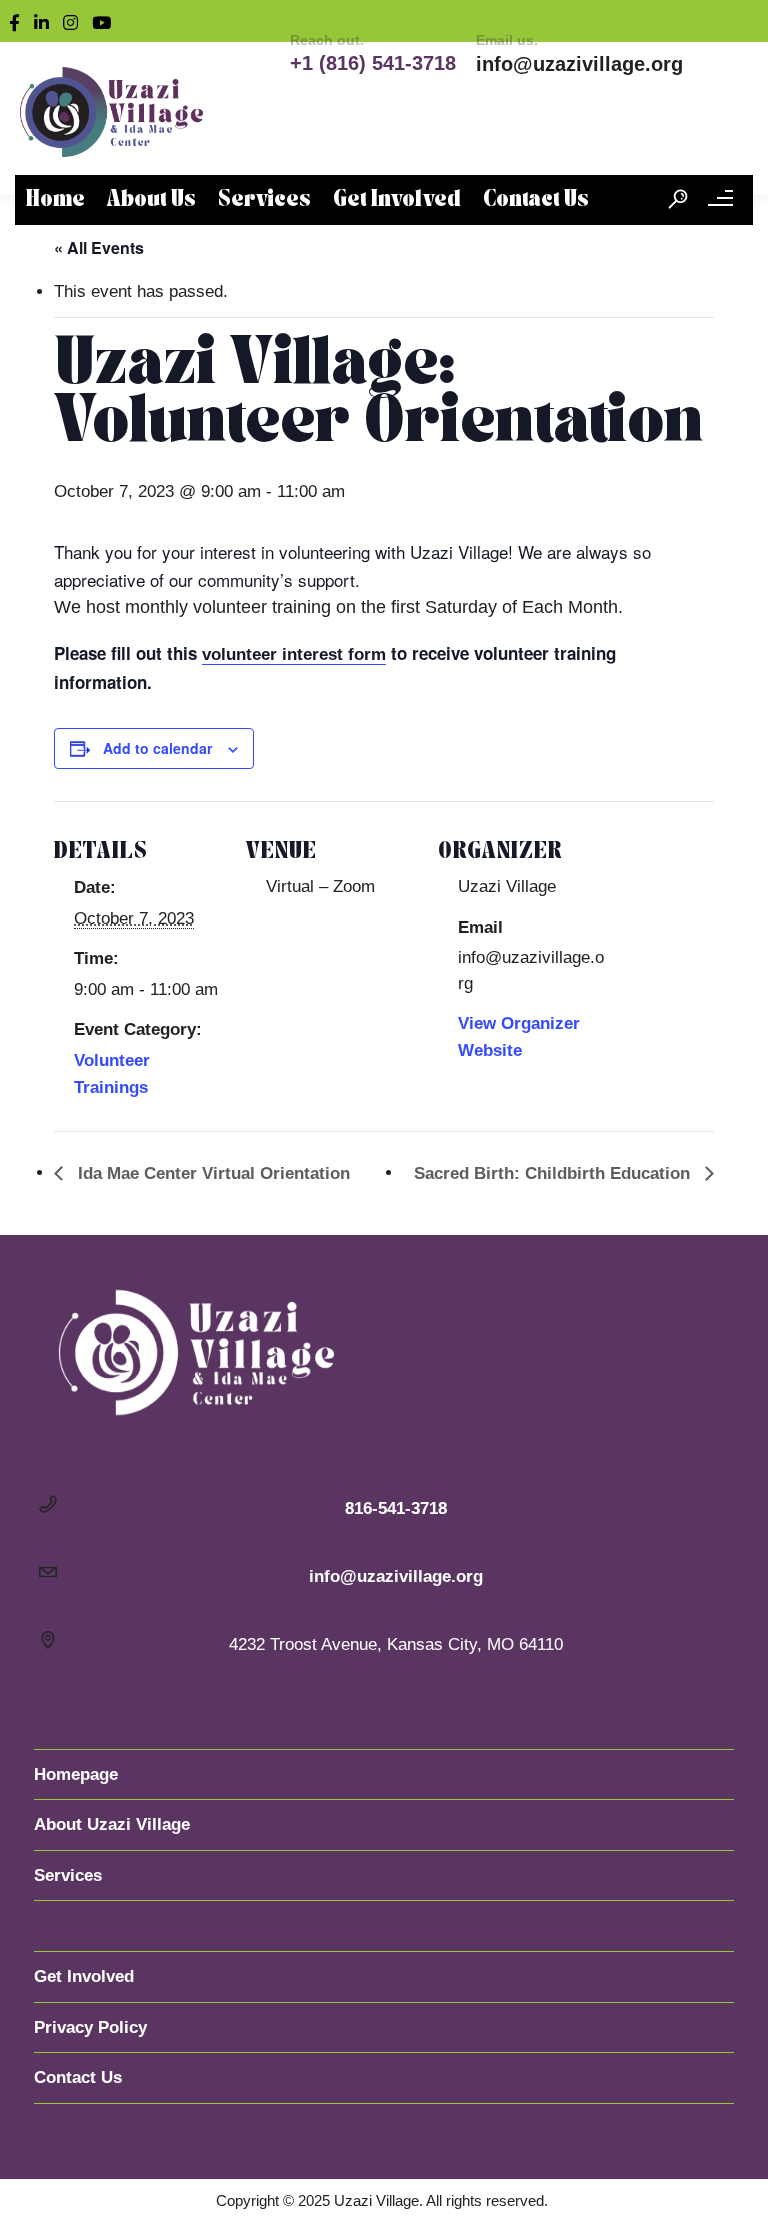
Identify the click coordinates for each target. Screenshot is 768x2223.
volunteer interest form (294, 654)
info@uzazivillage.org (579, 64)
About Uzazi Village (112, 1824)
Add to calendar (157, 748)
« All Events (99, 247)
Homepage (76, 1774)
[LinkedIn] (46, 21)
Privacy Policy (90, 2027)
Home (55, 200)
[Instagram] (75, 21)
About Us (151, 200)
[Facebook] (19, 21)
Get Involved (397, 200)
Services (264, 200)
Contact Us (536, 200)
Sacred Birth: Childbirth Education (554, 1173)
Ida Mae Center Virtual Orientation (211, 1173)
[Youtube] (106, 21)
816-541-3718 (396, 1508)
